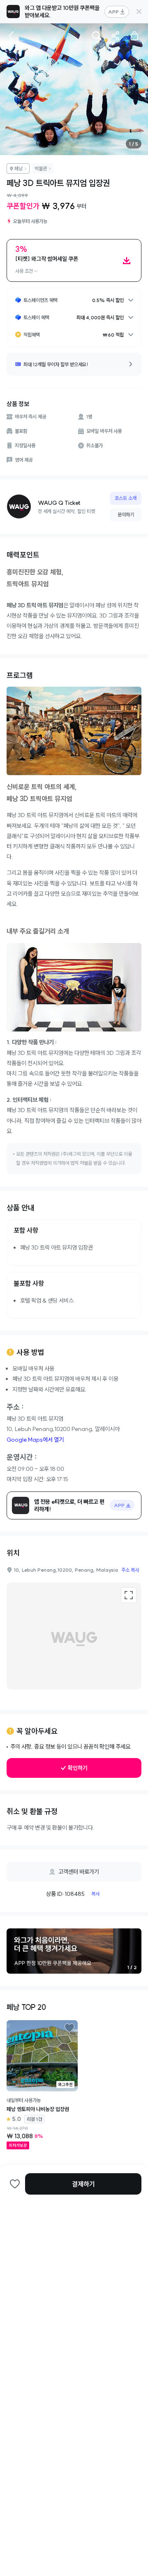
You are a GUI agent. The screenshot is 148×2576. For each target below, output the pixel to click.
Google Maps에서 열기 (35, 1440)
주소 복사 (130, 1570)
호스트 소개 (126, 498)
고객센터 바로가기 (79, 1872)
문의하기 (126, 515)
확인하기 (78, 1768)
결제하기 (83, 2184)
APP (113, 12)
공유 (116, 36)
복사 (95, 1894)
